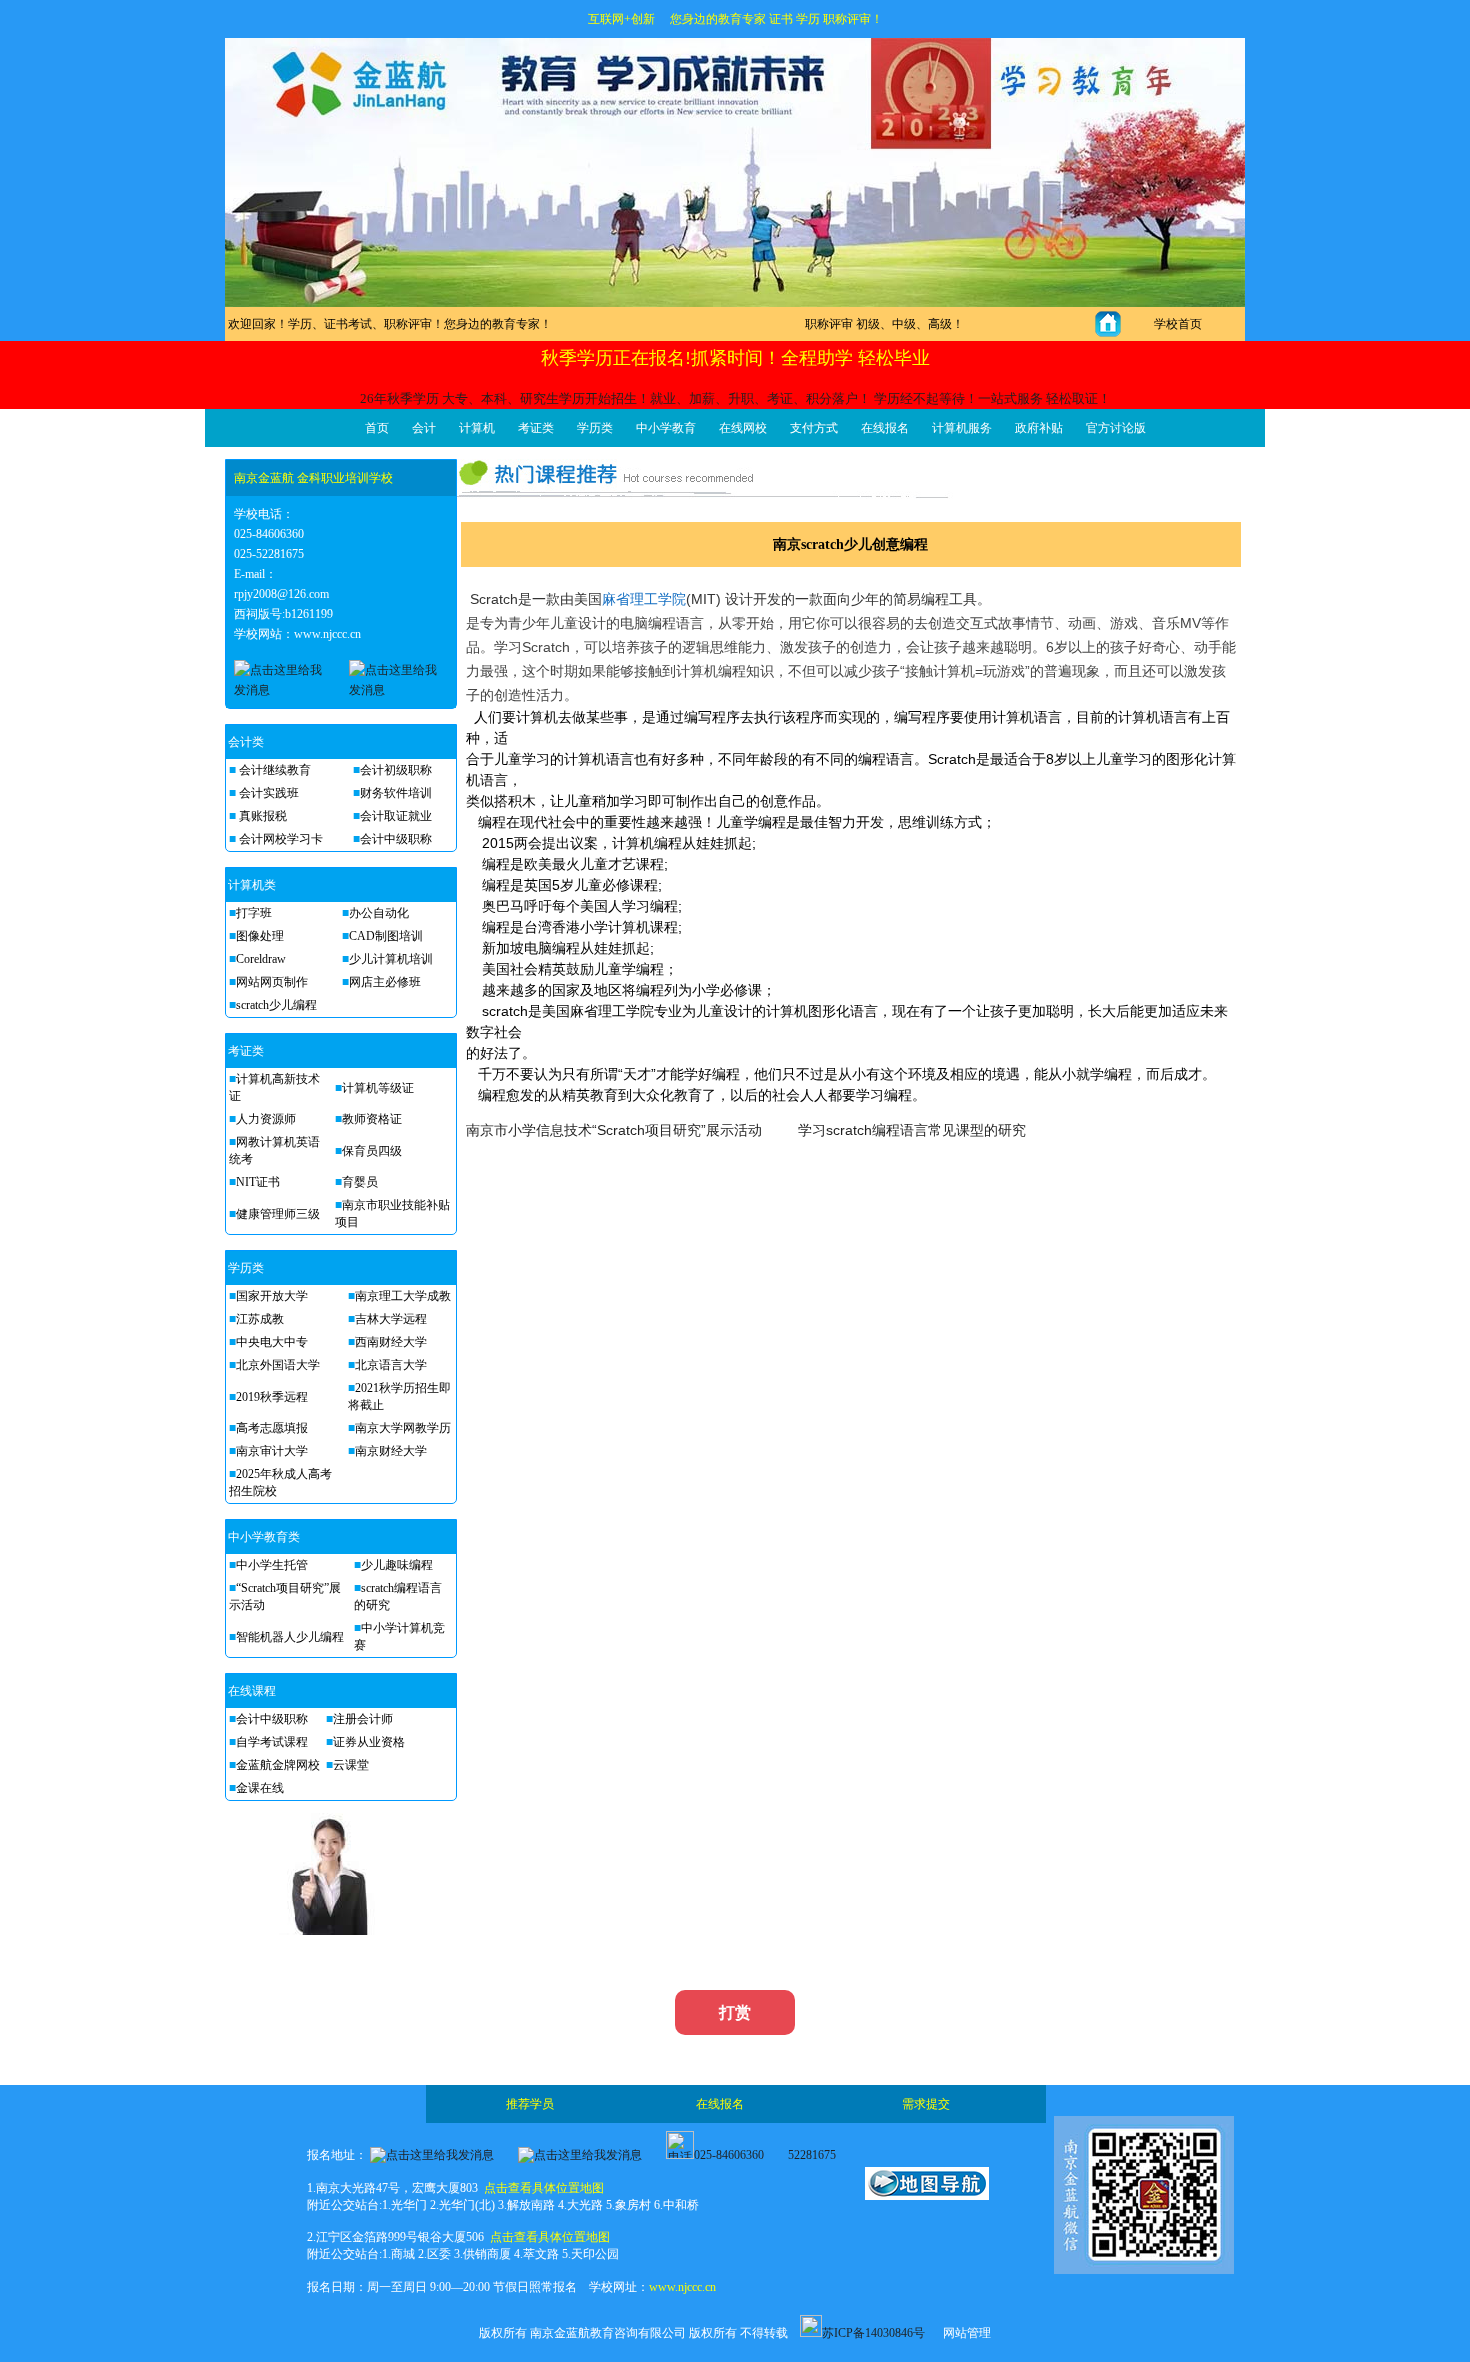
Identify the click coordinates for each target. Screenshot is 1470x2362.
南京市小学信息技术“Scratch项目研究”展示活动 (614, 1130)
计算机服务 (962, 428)
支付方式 (814, 428)
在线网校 (743, 428)
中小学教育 (666, 428)
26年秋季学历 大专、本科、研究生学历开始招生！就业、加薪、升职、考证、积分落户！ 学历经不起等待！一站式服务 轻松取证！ (735, 398)
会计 (424, 428)
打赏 (735, 2012)
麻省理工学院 (644, 599)
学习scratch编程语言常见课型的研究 (912, 1130)
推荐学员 (530, 2104)
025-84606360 (729, 2155)
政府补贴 (1039, 428)
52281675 (812, 2155)
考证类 (536, 428)
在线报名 (885, 428)
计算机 (477, 428)
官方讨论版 (1116, 428)
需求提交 (926, 2104)
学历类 (595, 428)
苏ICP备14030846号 (873, 2333)
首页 (377, 428)
